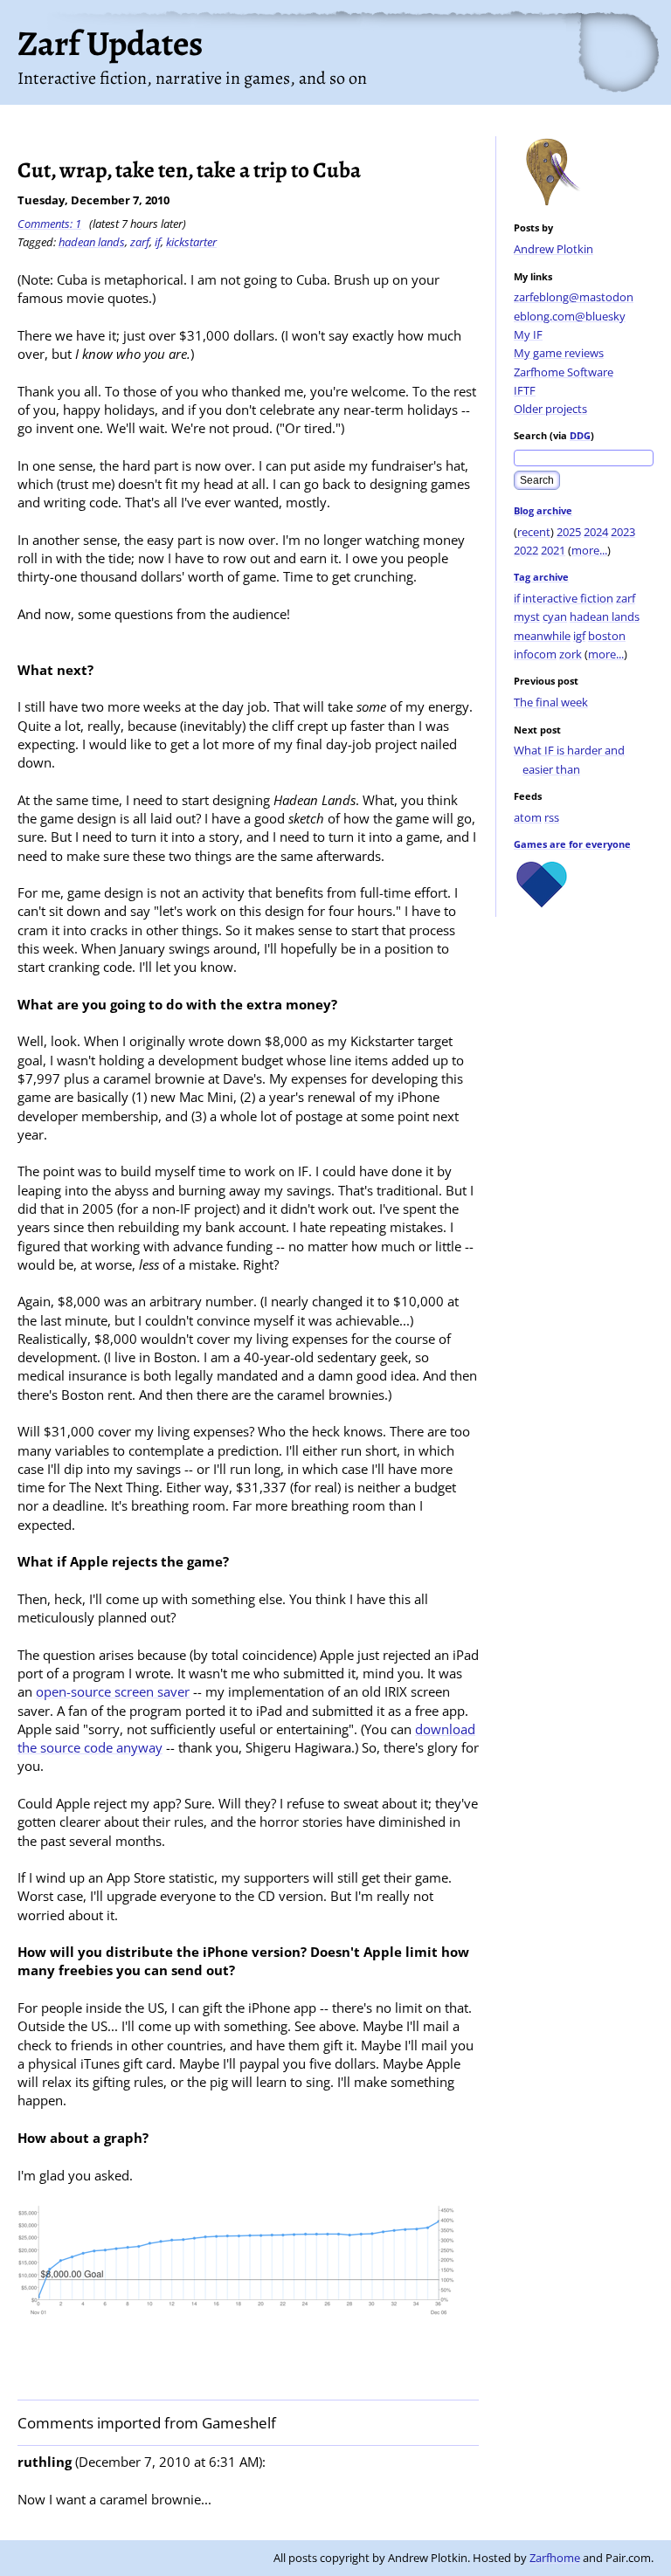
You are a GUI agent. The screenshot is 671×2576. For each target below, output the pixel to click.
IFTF (525, 390)
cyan (555, 616)
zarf (626, 598)
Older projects (550, 409)
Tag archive (541, 577)
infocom (535, 654)
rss (552, 817)
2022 (526, 550)
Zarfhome (555, 2558)
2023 (623, 532)
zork (571, 654)
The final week (551, 702)
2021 (553, 550)
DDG (580, 435)
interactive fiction (568, 598)
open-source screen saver (113, 1691)
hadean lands (605, 616)
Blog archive (543, 510)
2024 (596, 532)
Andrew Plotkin (553, 249)
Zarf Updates (110, 43)
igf (579, 636)
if (517, 598)
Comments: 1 (49, 224)
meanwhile (542, 636)
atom (528, 817)
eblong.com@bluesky (570, 316)
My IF (528, 334)
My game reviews (559, 353)
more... (589, 550)
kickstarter (191, 242)
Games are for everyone (572, 844)
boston (607, 636)
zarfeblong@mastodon (574, 297)
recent (534, 532)
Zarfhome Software (564, 372)
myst (527, 616)
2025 (569, 532)
